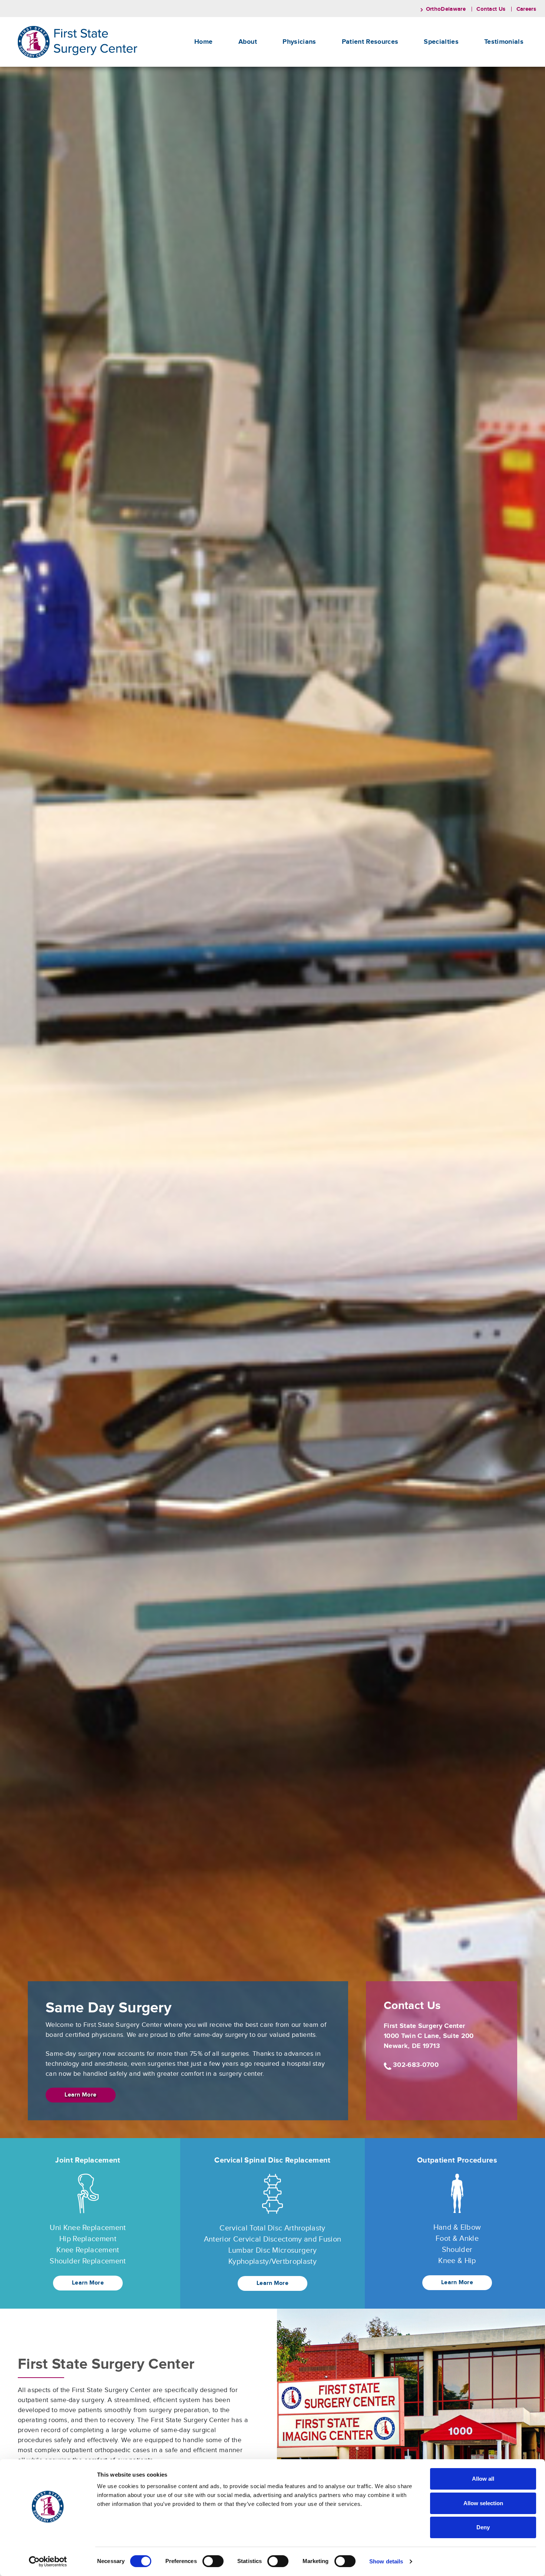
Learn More (80, 2095)
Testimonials (504, 42)
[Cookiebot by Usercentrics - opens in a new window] (48, 2562)
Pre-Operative (364, 97)
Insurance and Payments (376, 80)
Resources (370, 42)
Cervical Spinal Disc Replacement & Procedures (467, 75)
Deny (483, 2527)
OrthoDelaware (446, 9)
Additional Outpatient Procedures (454, 90)
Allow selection (483, 2503)
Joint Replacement (450, 63)
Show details (386, 2561)
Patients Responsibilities (375, 71)
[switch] (213, 2561)
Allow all (483, 2479)
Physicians (299, 42)
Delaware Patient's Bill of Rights (384, 63)
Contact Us (491, 9)
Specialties (441, 42)
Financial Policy (365, 88)
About (248, 42)
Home (203, 42)
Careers (526, 9)
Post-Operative (365, 105)
